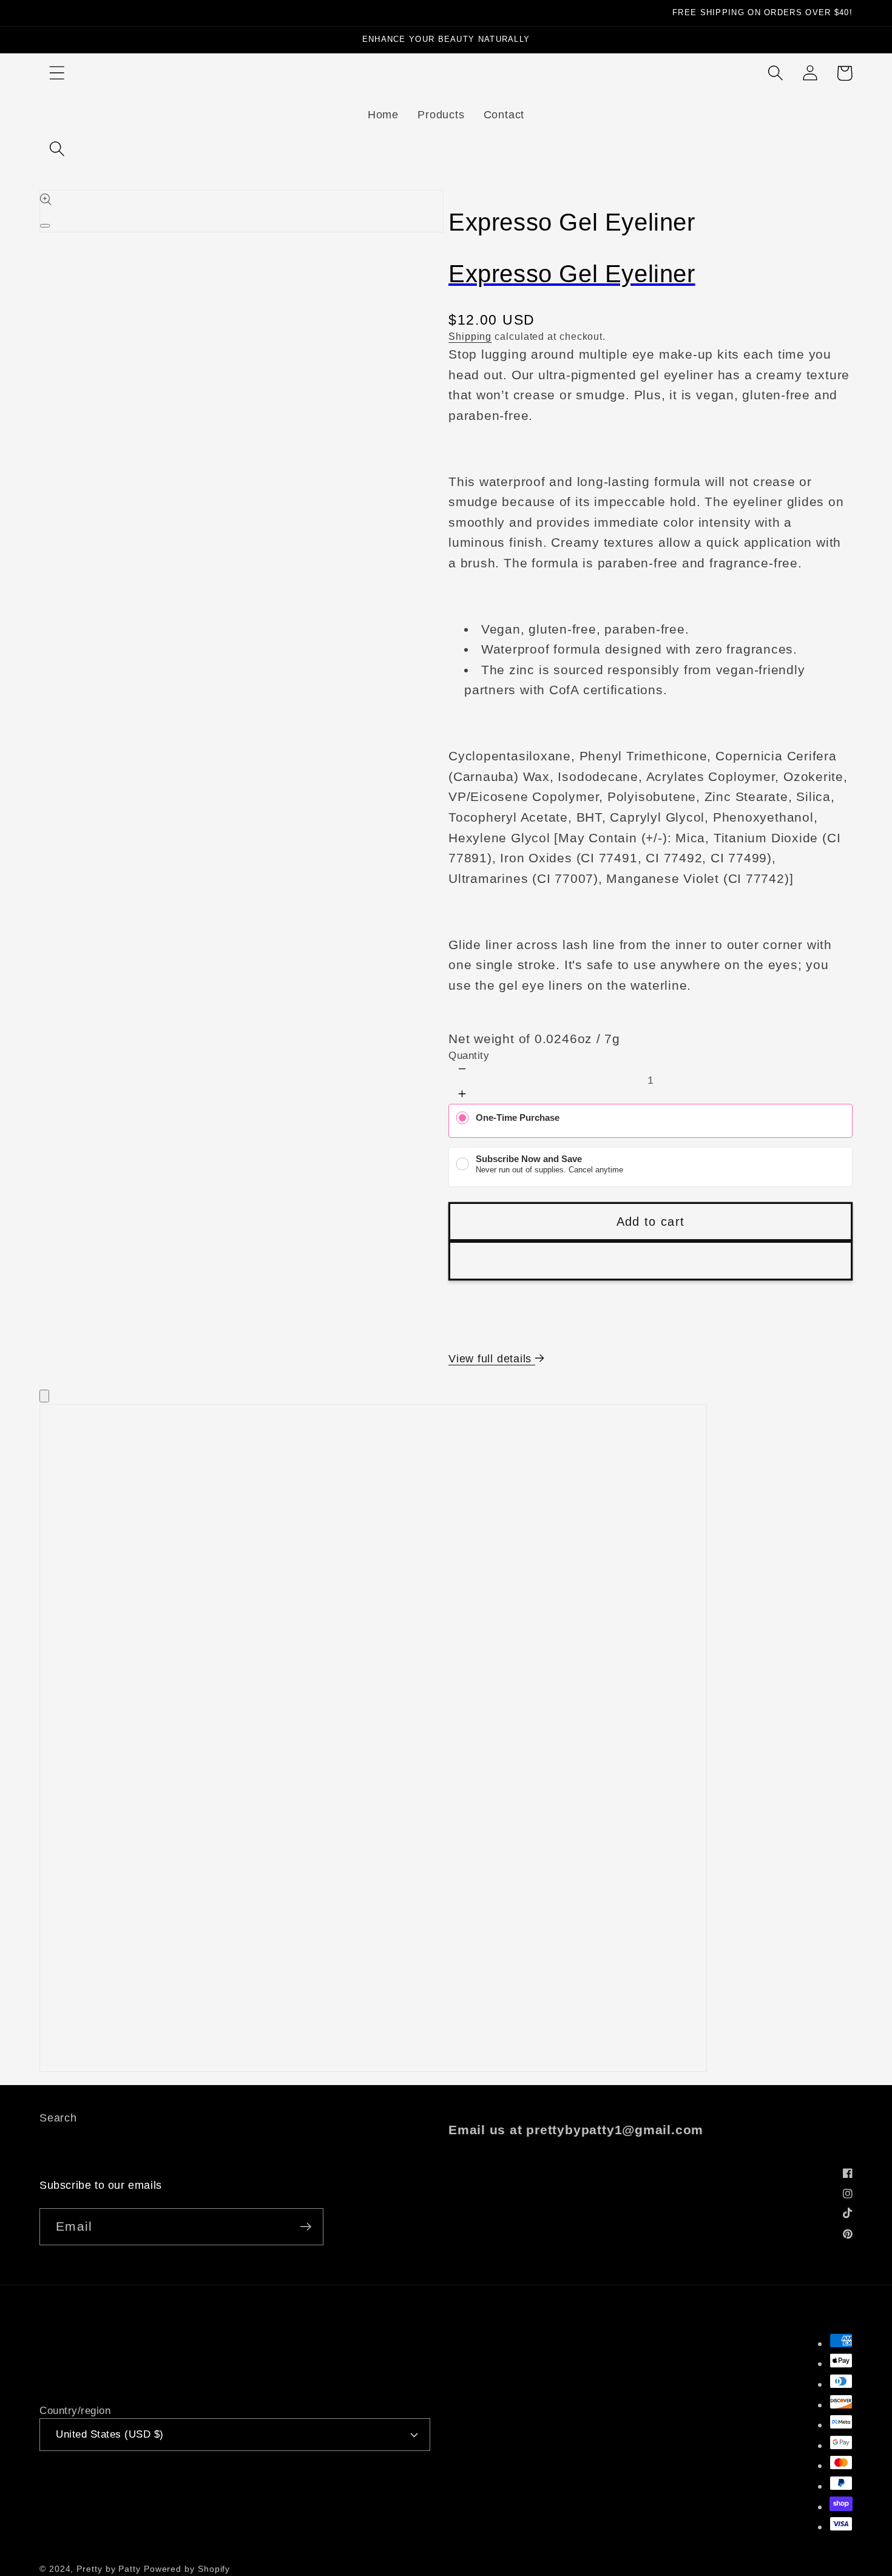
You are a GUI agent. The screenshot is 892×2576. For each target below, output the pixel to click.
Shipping (470, 336)
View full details (492, 1359)
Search (58, 2118)
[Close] (44, 1396)
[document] (446, 1741)
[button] (57, 73)
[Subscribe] (306, 2227)
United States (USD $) (110, 2434)
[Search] (57, 148)
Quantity (469, 1056)
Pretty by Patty (109, 2569)
